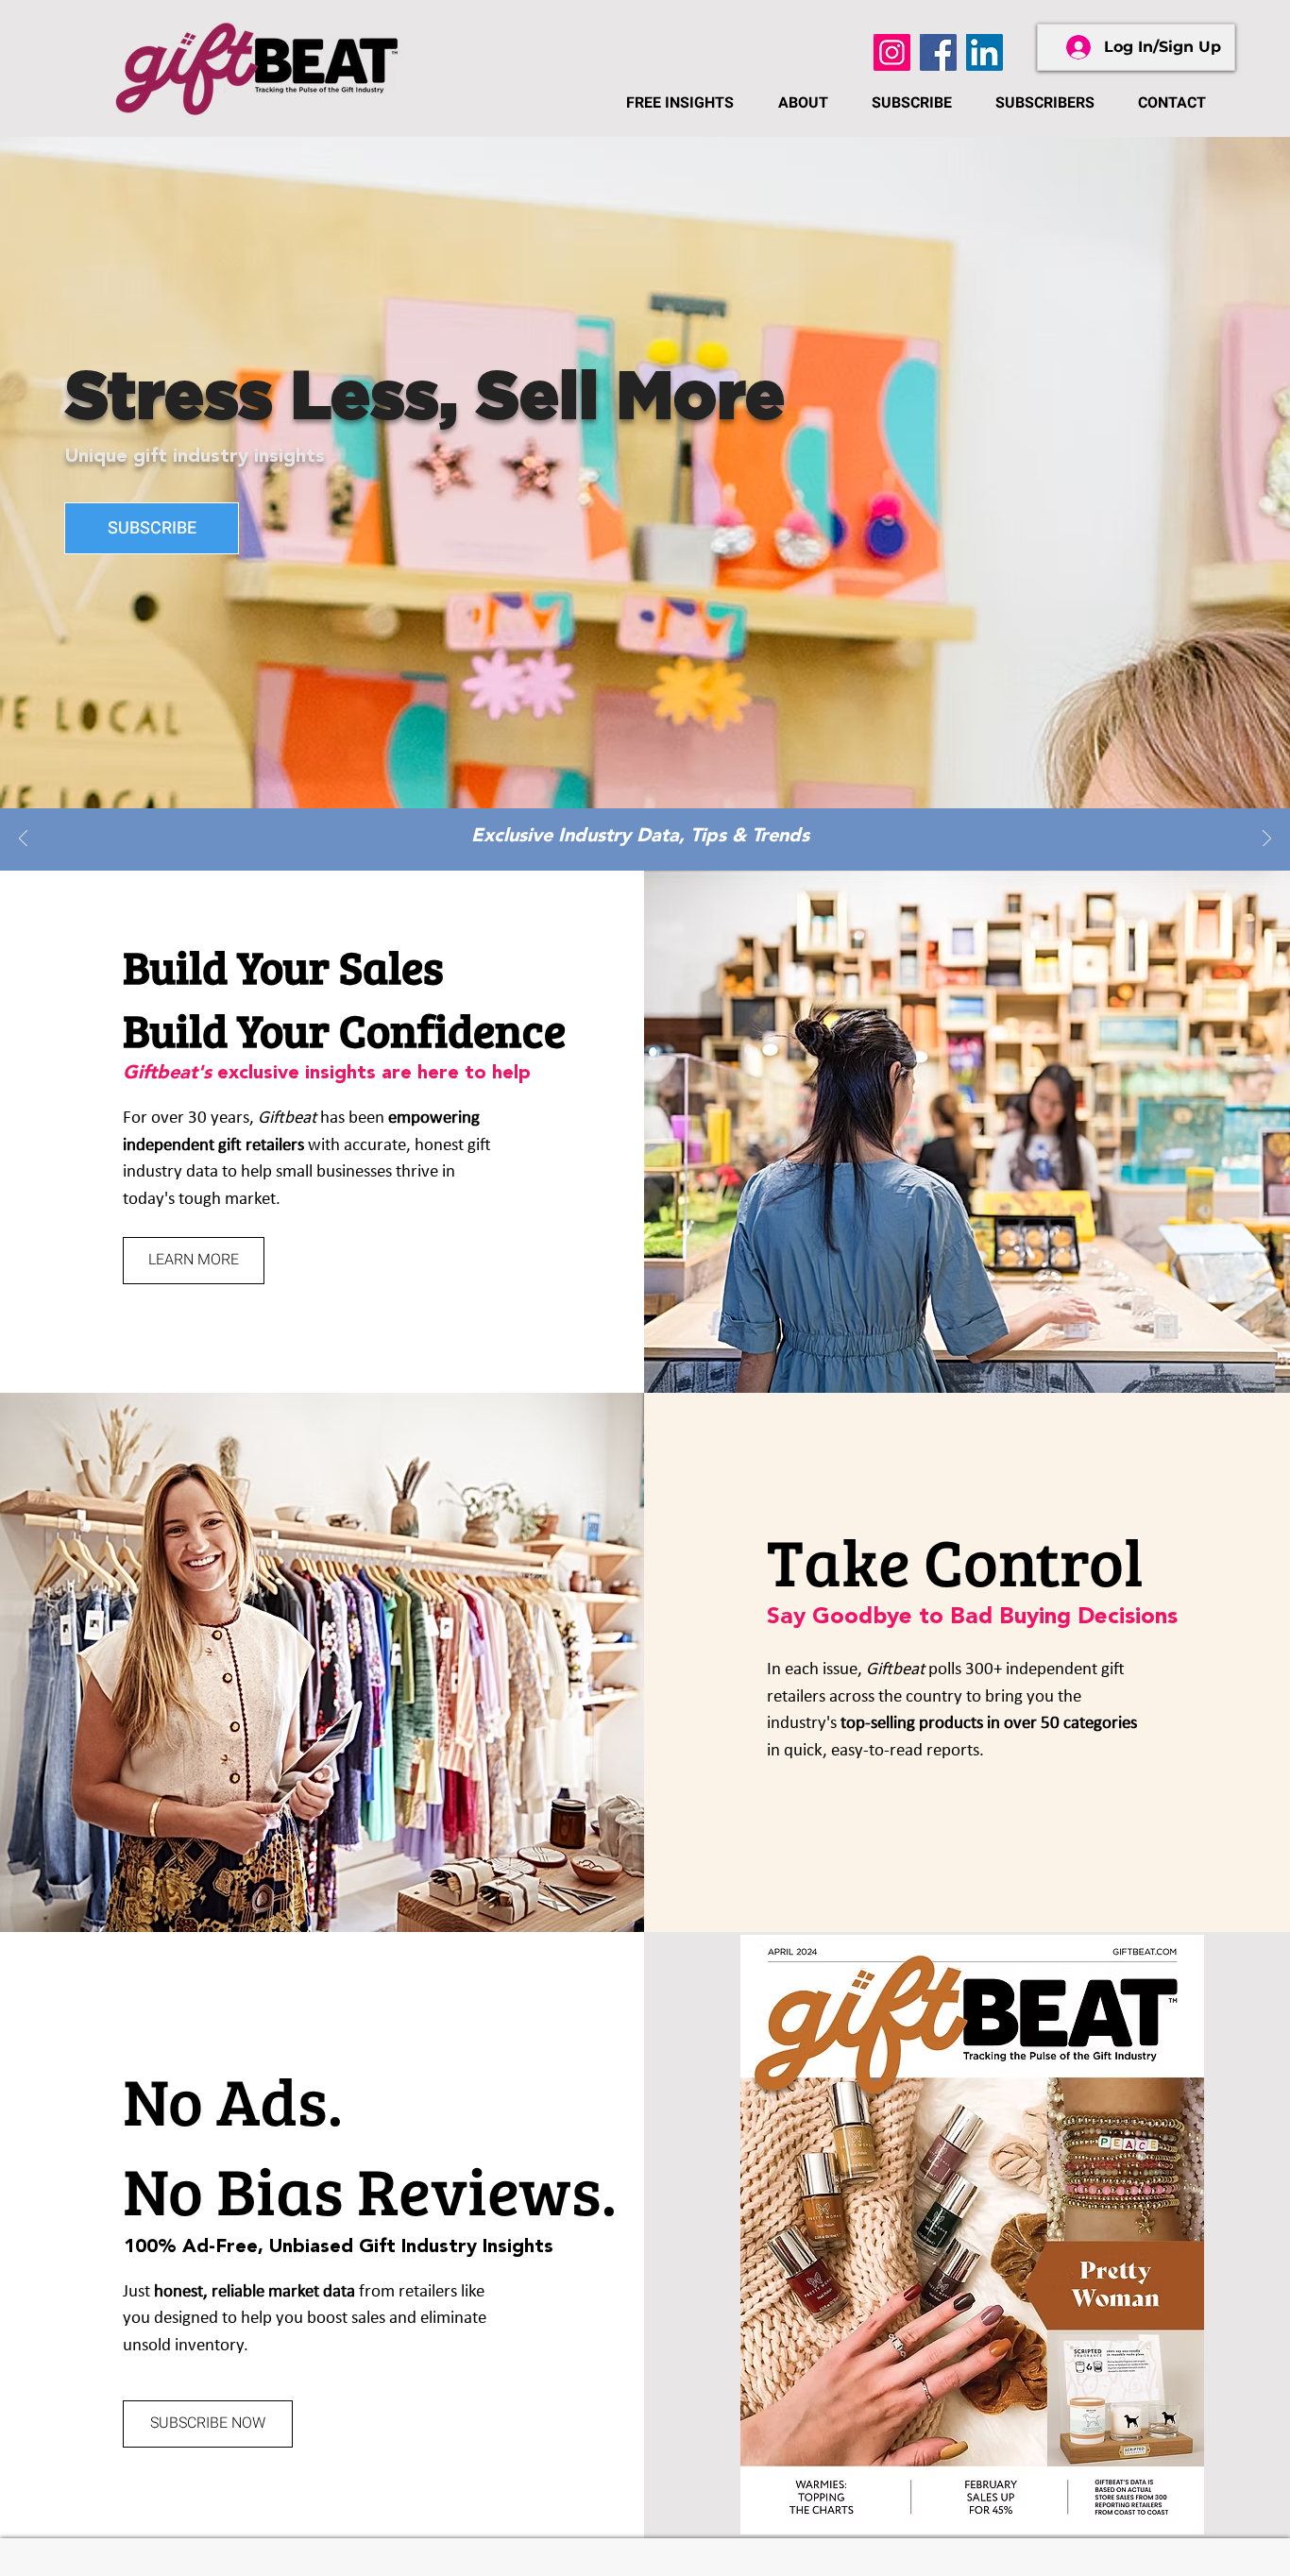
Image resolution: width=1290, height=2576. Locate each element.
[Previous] (23, 840)
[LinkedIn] (984, 52)
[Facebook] (938, 52)
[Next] (1267, 840)
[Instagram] (892, 52)
